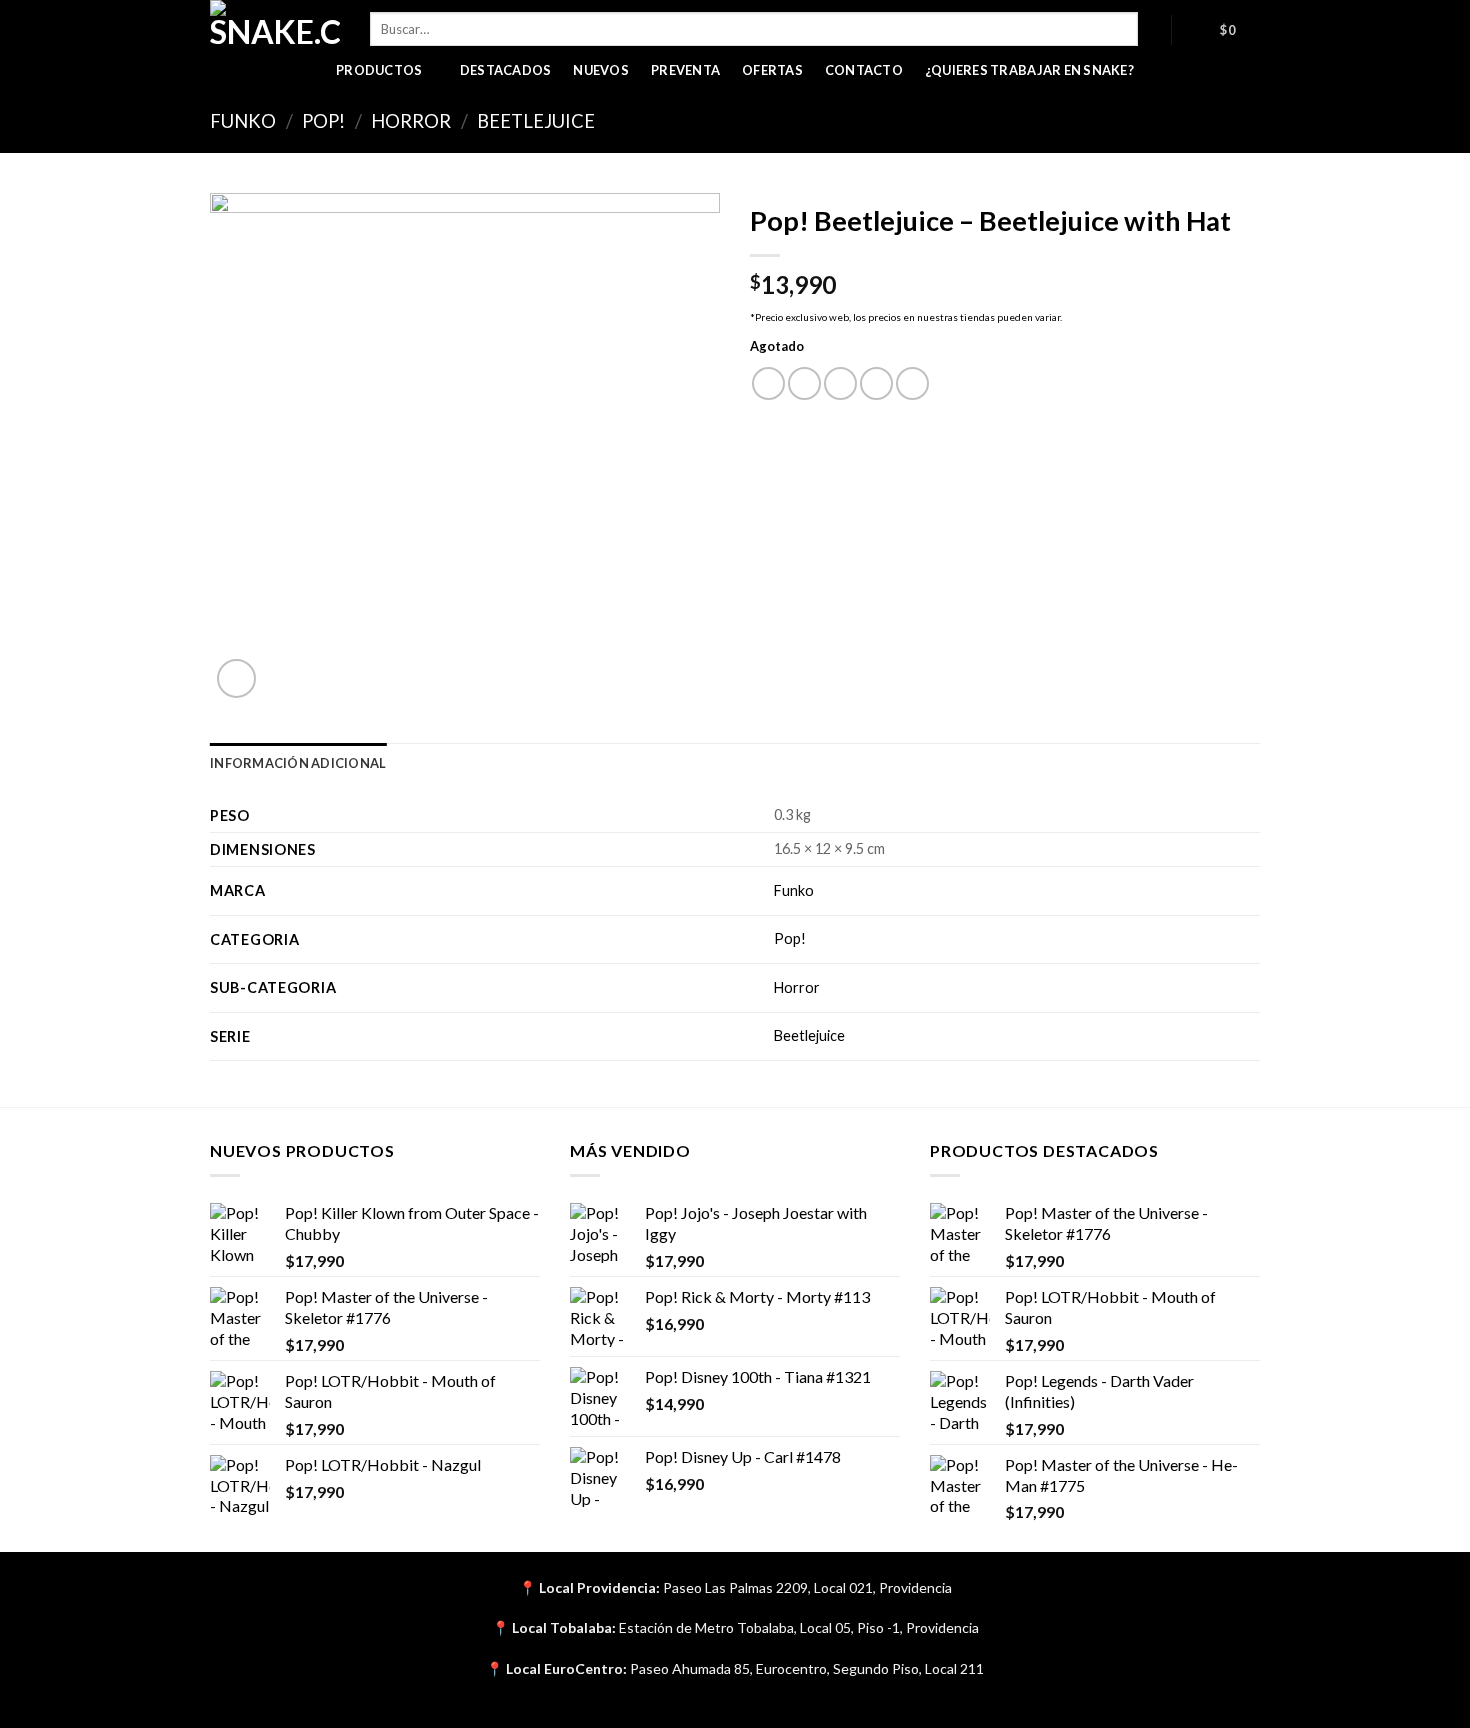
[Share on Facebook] (768, 383)
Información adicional (298, 763)
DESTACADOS (506, 70)
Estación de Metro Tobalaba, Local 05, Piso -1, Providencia (799, 1627)
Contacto (864, 70)
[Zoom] (236, 678)
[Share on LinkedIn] (912, 383)
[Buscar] (1154, 29)
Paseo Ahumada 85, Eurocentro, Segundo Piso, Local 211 (807, 1668)
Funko (243, 121)
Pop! (323, 121)
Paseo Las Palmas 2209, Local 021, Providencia (807, 1587)
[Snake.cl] (275, 25)
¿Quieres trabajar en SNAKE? (1029, 70)
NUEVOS (601, 70)
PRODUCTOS (379, 70)
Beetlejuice (536, 121)
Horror (411, 121)
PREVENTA (685, 70)
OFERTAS (772, 70)
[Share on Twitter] (804, 383)
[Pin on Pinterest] (876, 383)
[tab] (298, 763)
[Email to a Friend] (840, 383)
